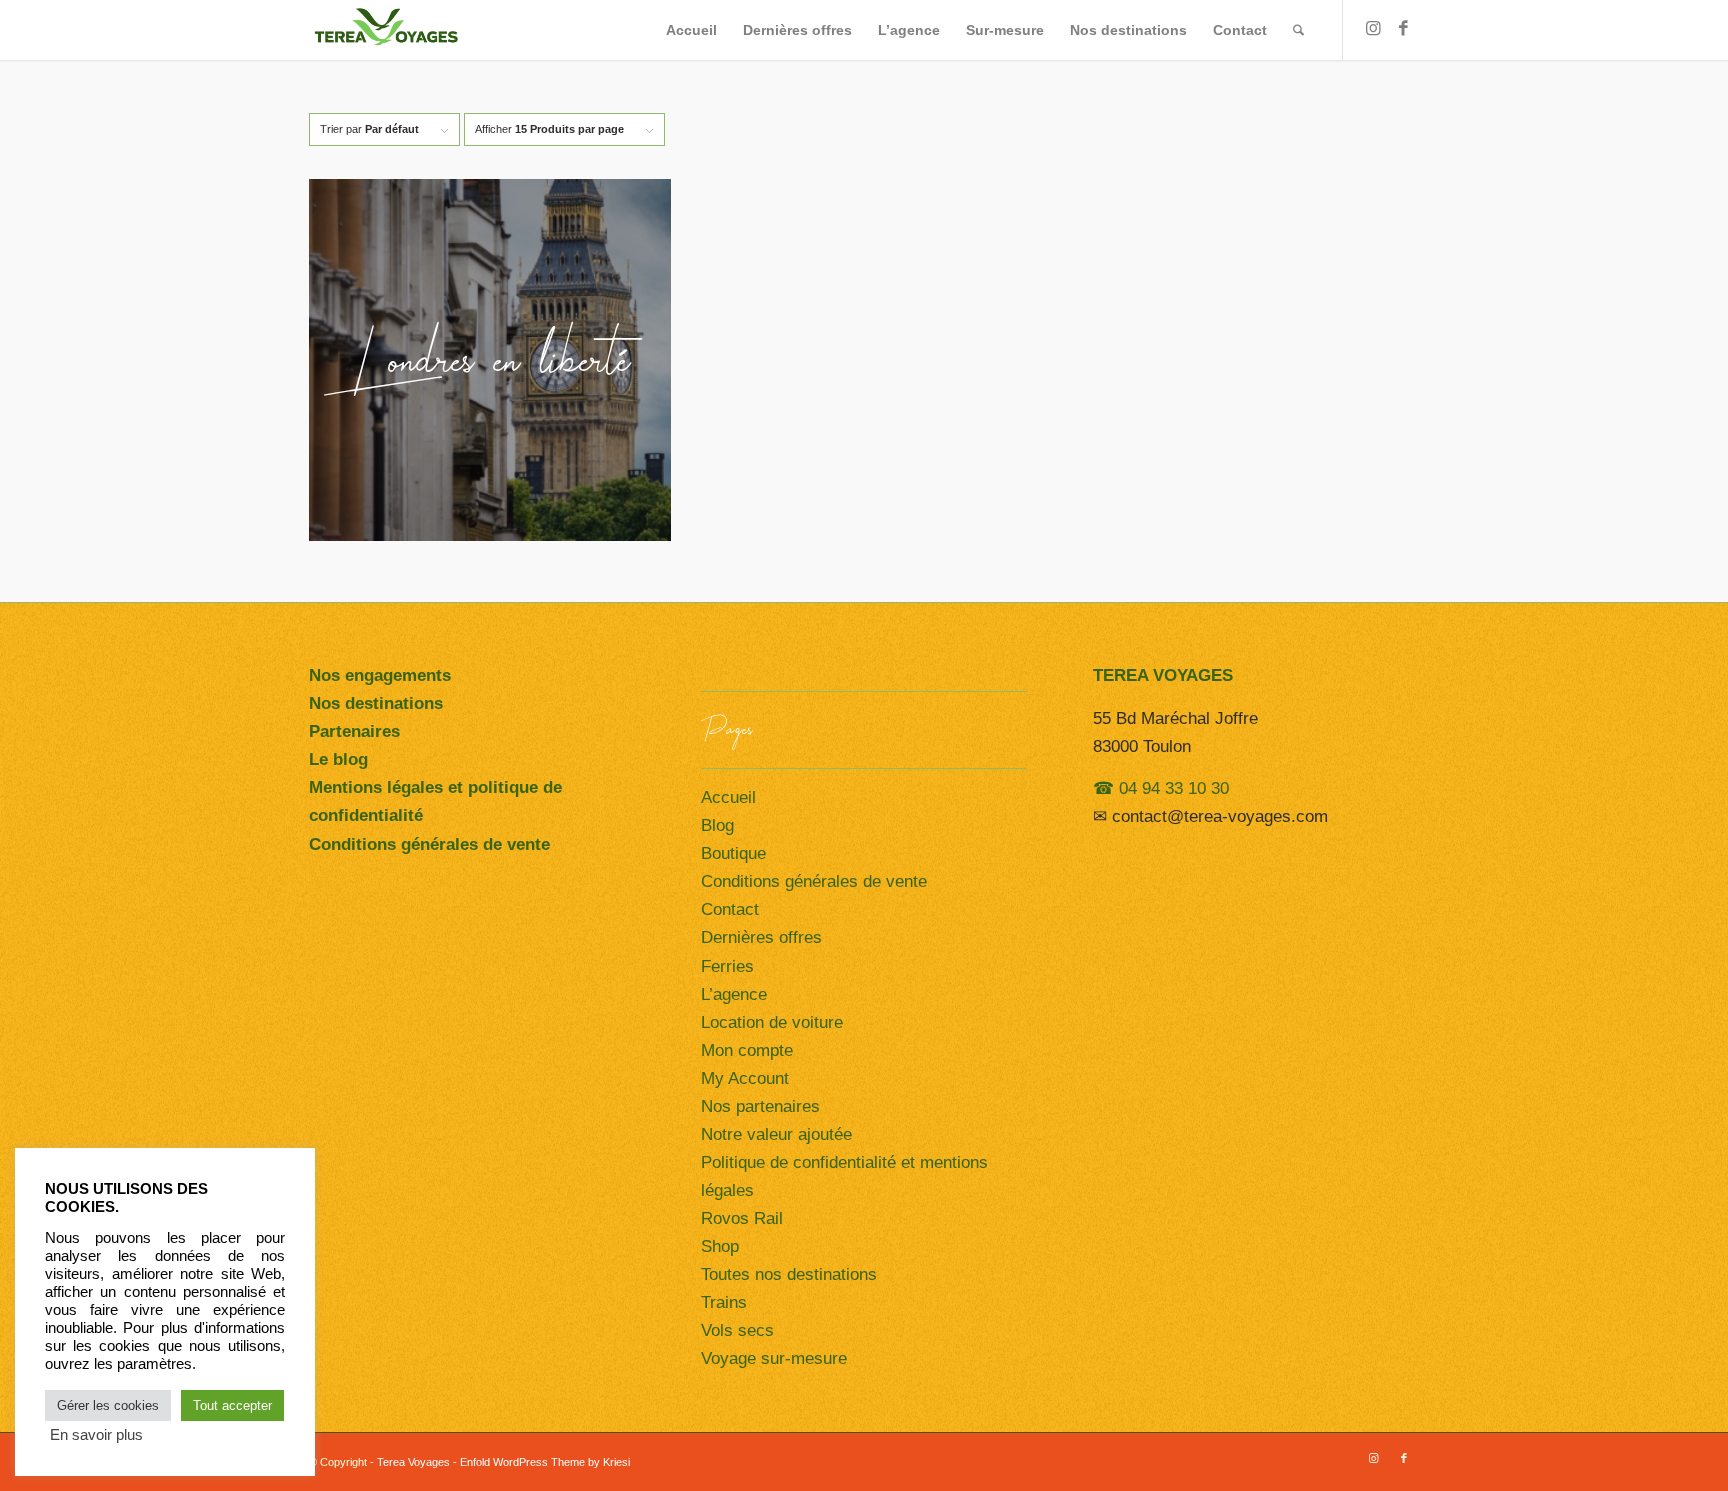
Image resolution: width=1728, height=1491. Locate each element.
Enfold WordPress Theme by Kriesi (545, 1462)
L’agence (734, 994)
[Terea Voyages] (385, 30)
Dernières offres (761, 937)
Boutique (733, 853)
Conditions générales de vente (814, 881)
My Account (745, 1078)
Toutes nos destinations (789, 1274)
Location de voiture (772, 1022)
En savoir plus (96, 1435)
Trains (724, 1302)
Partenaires (354, 731)
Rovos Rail (742, 1218)
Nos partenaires (760, 1106)
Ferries (727, 966)
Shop (720, 1246)
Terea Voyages (413, 1462)
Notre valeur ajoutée (776, 1134)
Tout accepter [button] (232, 1405)
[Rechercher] (1298, 30)
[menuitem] (691, 30)
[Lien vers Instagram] (1374, 29)
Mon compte (747, 1050)
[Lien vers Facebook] (1404, 29)
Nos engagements (380, 675)
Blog (717, 825)
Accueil (728, 797)
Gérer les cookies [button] (108, 1405)
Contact (730, 909)
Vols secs (737, 1330)
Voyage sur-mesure (774, 1358)
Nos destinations (376, 703)
